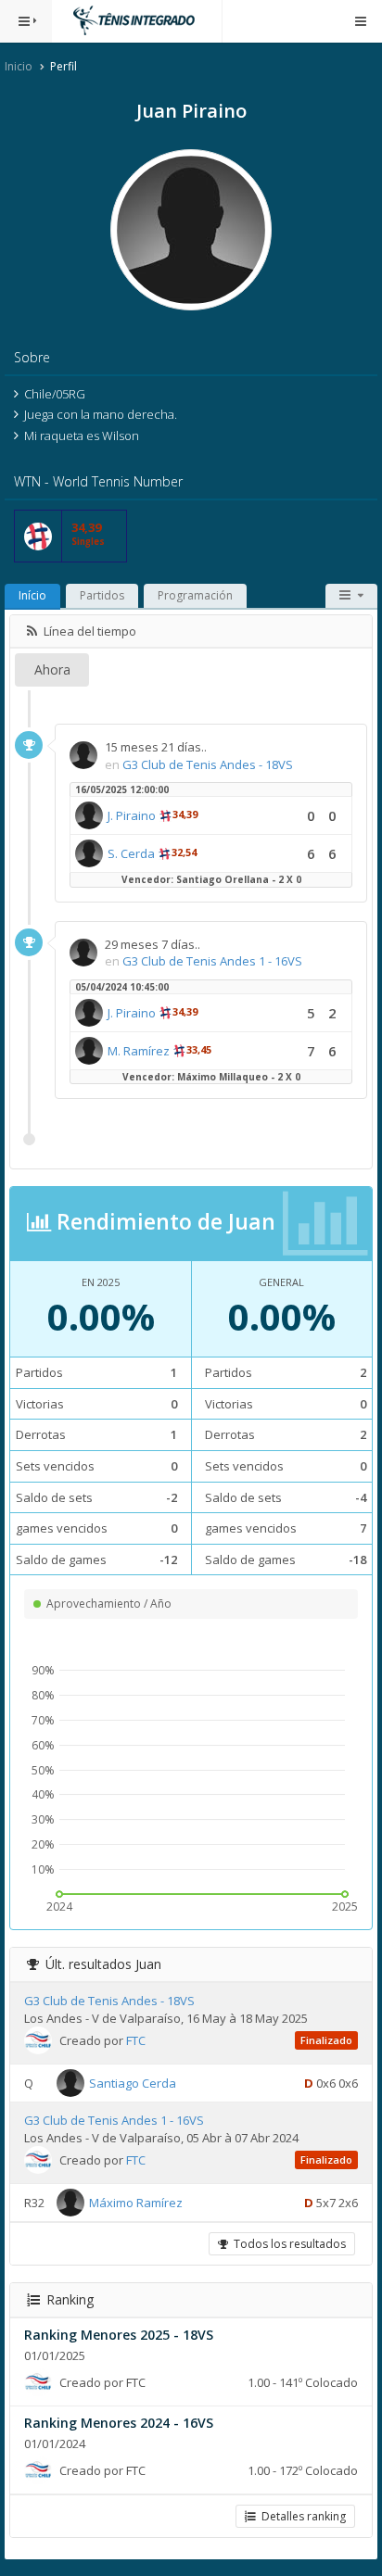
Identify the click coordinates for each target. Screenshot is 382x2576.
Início (32, 595)
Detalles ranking (301, 2516)
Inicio (19, 66)
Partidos (102, 595)
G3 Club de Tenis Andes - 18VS (208, 764)
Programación (195, 595)
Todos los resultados (287, 2244)
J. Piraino (132, 815)
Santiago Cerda (133, 2083)
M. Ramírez (139, 1051)
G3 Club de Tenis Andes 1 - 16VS (212, 961)
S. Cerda (131, 853)
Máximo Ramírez (136, 2203)
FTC (136, 2040)
